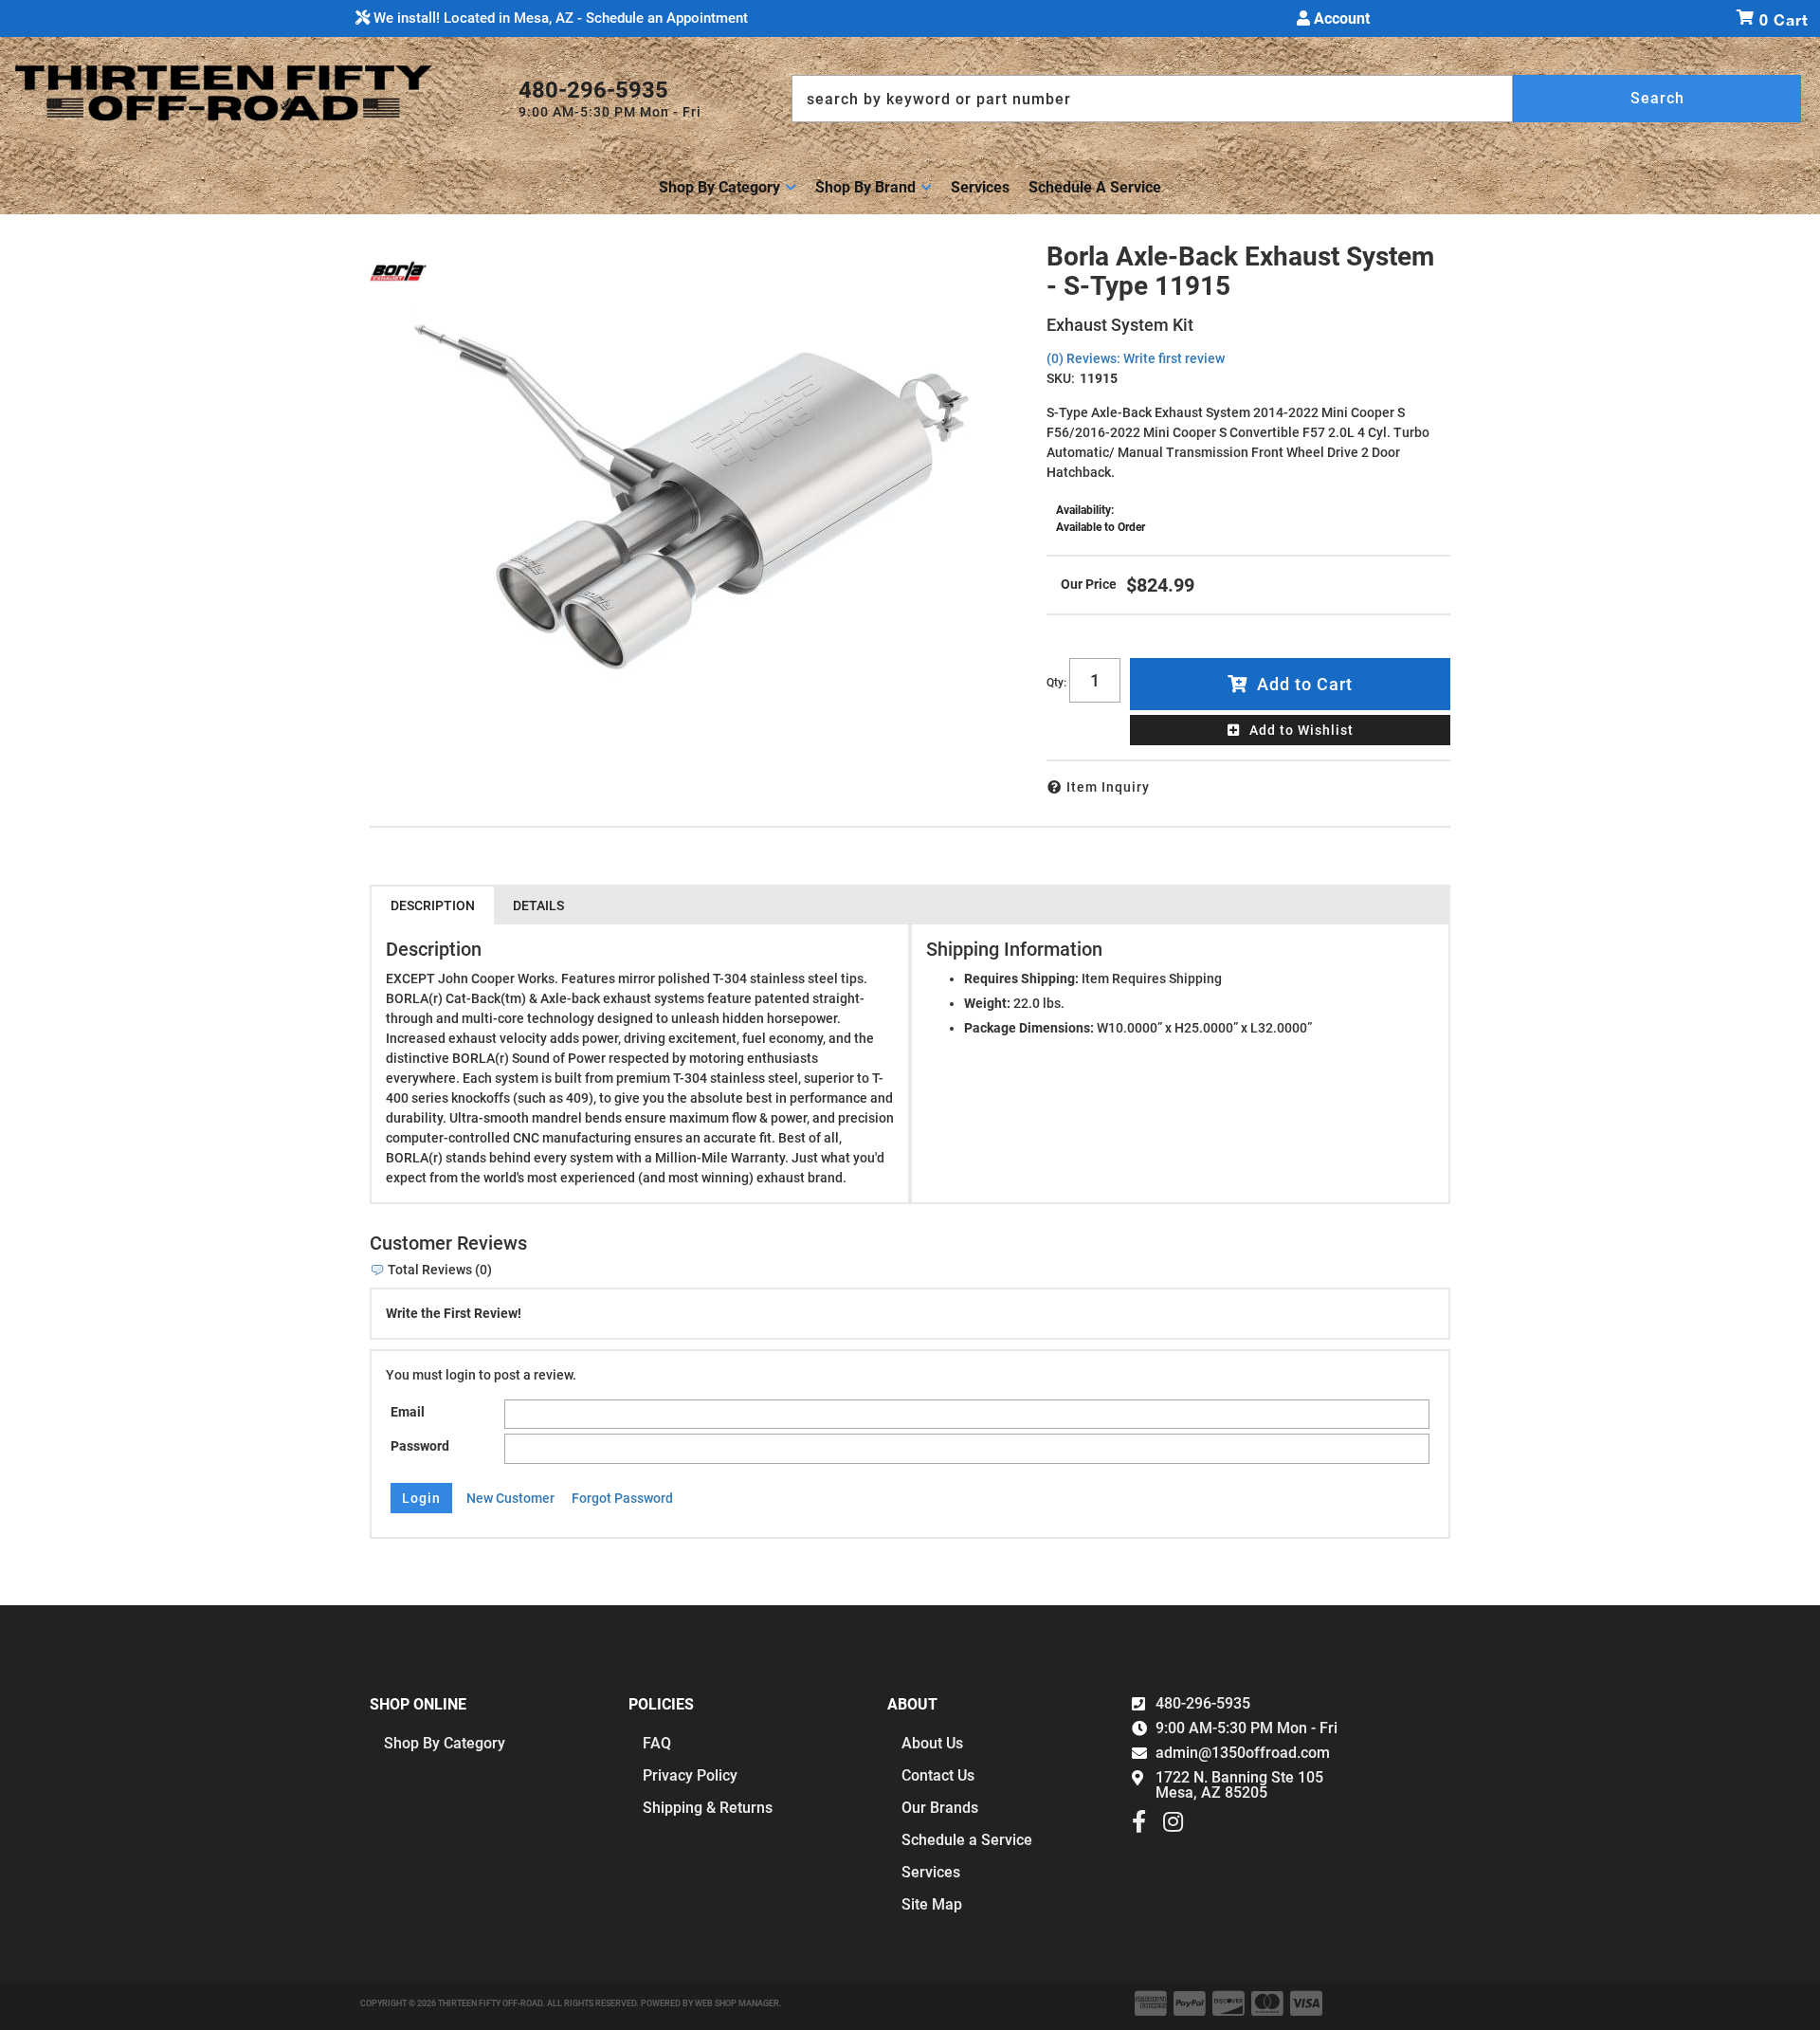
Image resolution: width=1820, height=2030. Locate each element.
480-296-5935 (1203, 1704)
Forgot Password (622, 1498)
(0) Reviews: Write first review (1136, 358)
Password (420, 1446)
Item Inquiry (1108, 787)
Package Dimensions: (1029, 1028)
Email (408, 1412)
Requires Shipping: (1021, 978)
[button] (1296, 99)
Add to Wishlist (1301, 730)
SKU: (1061, 378)
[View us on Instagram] (1173, 1826)
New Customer (510, 1498)
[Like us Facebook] (1139, 1826)
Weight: (987, 1003)
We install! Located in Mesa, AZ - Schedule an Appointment (559, 18)
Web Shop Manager (737, 2003)
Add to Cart (1305, 684)
